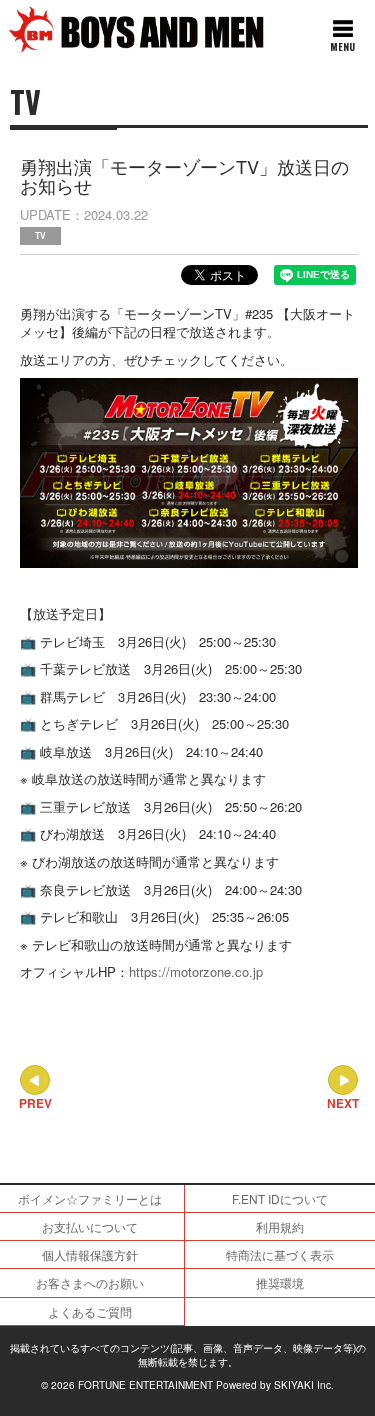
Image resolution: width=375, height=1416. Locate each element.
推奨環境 (280, 1282)
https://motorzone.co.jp (196, 971)
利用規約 (280, 1226)
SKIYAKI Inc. (304, 1385)
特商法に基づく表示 (280, 1254)
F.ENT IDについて (280, 1198)
